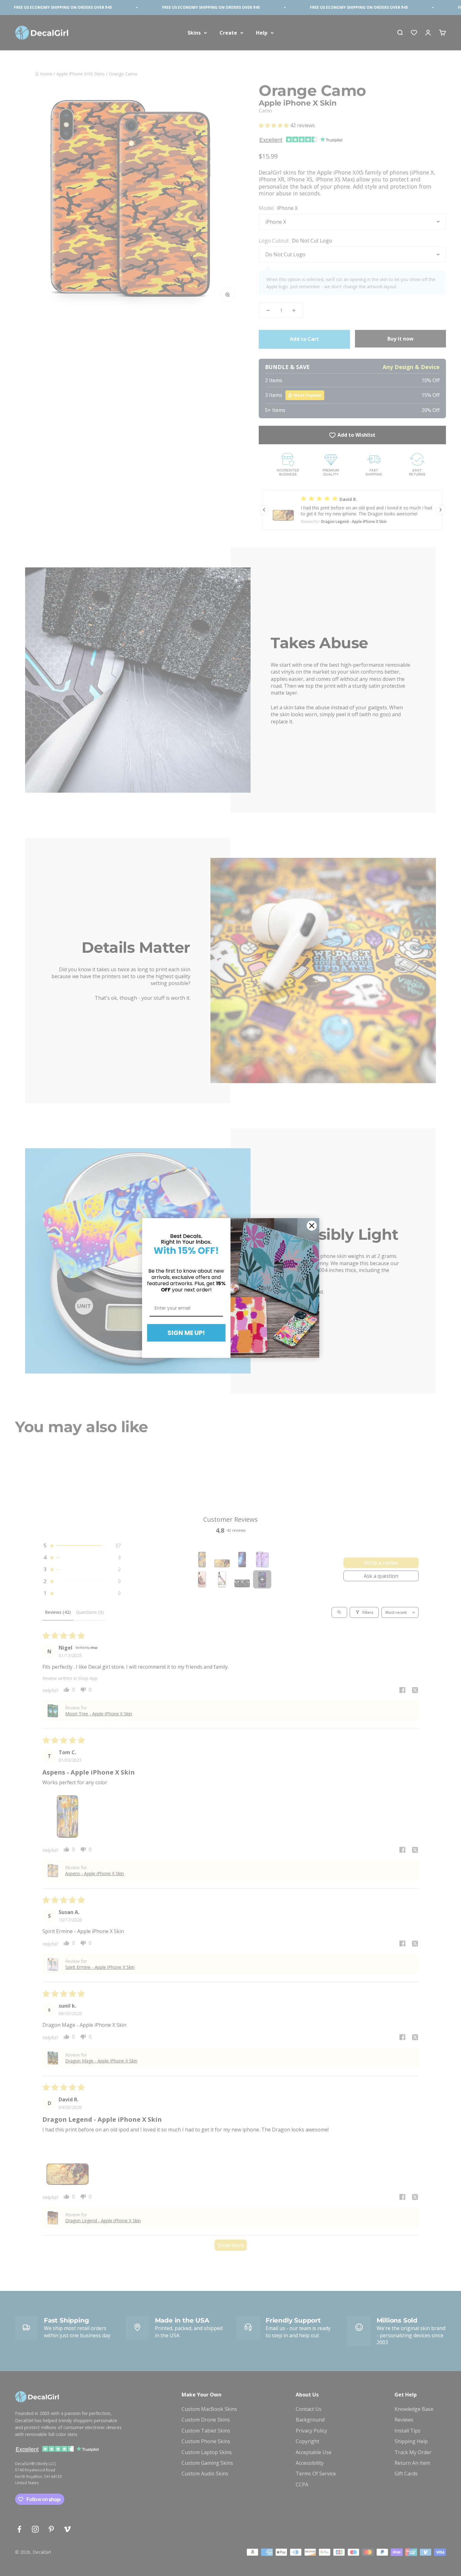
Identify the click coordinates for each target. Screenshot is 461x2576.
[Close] (312, 1226)
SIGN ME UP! (186, 1333)
